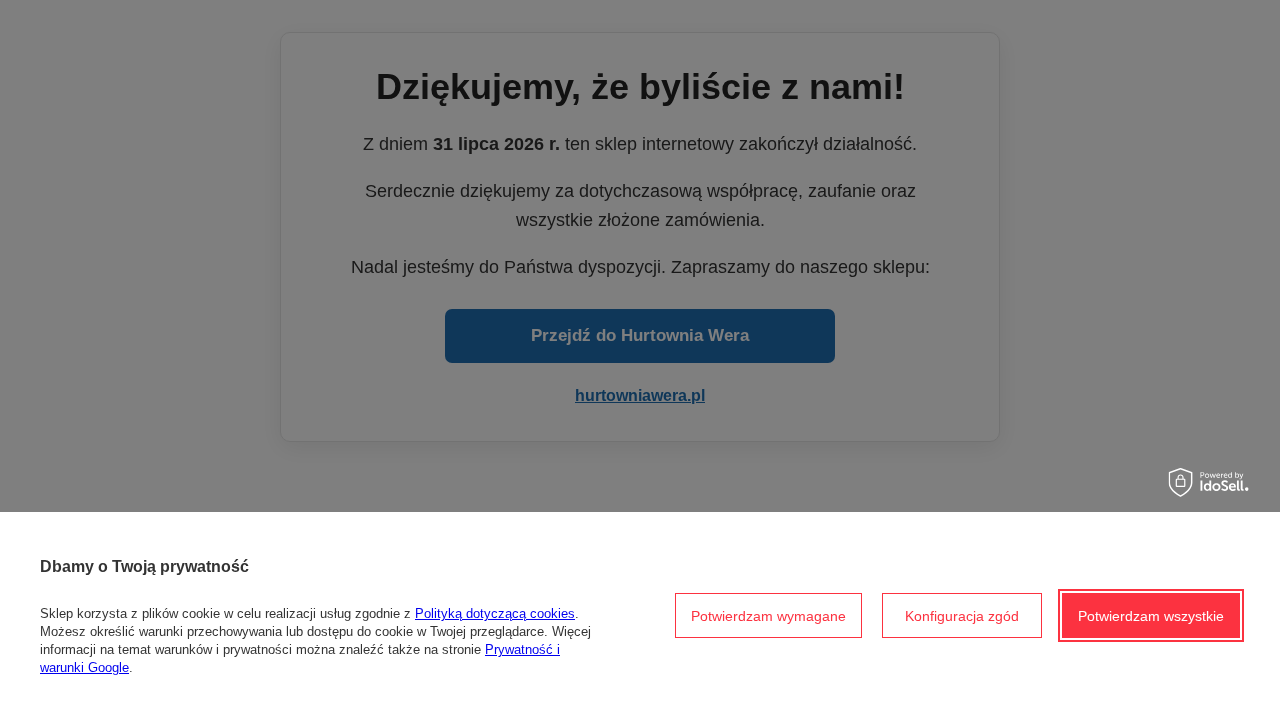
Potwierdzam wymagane (768, 616)
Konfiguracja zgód (962, 616)
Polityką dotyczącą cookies (495, 613)
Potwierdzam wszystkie (1151, 616)
